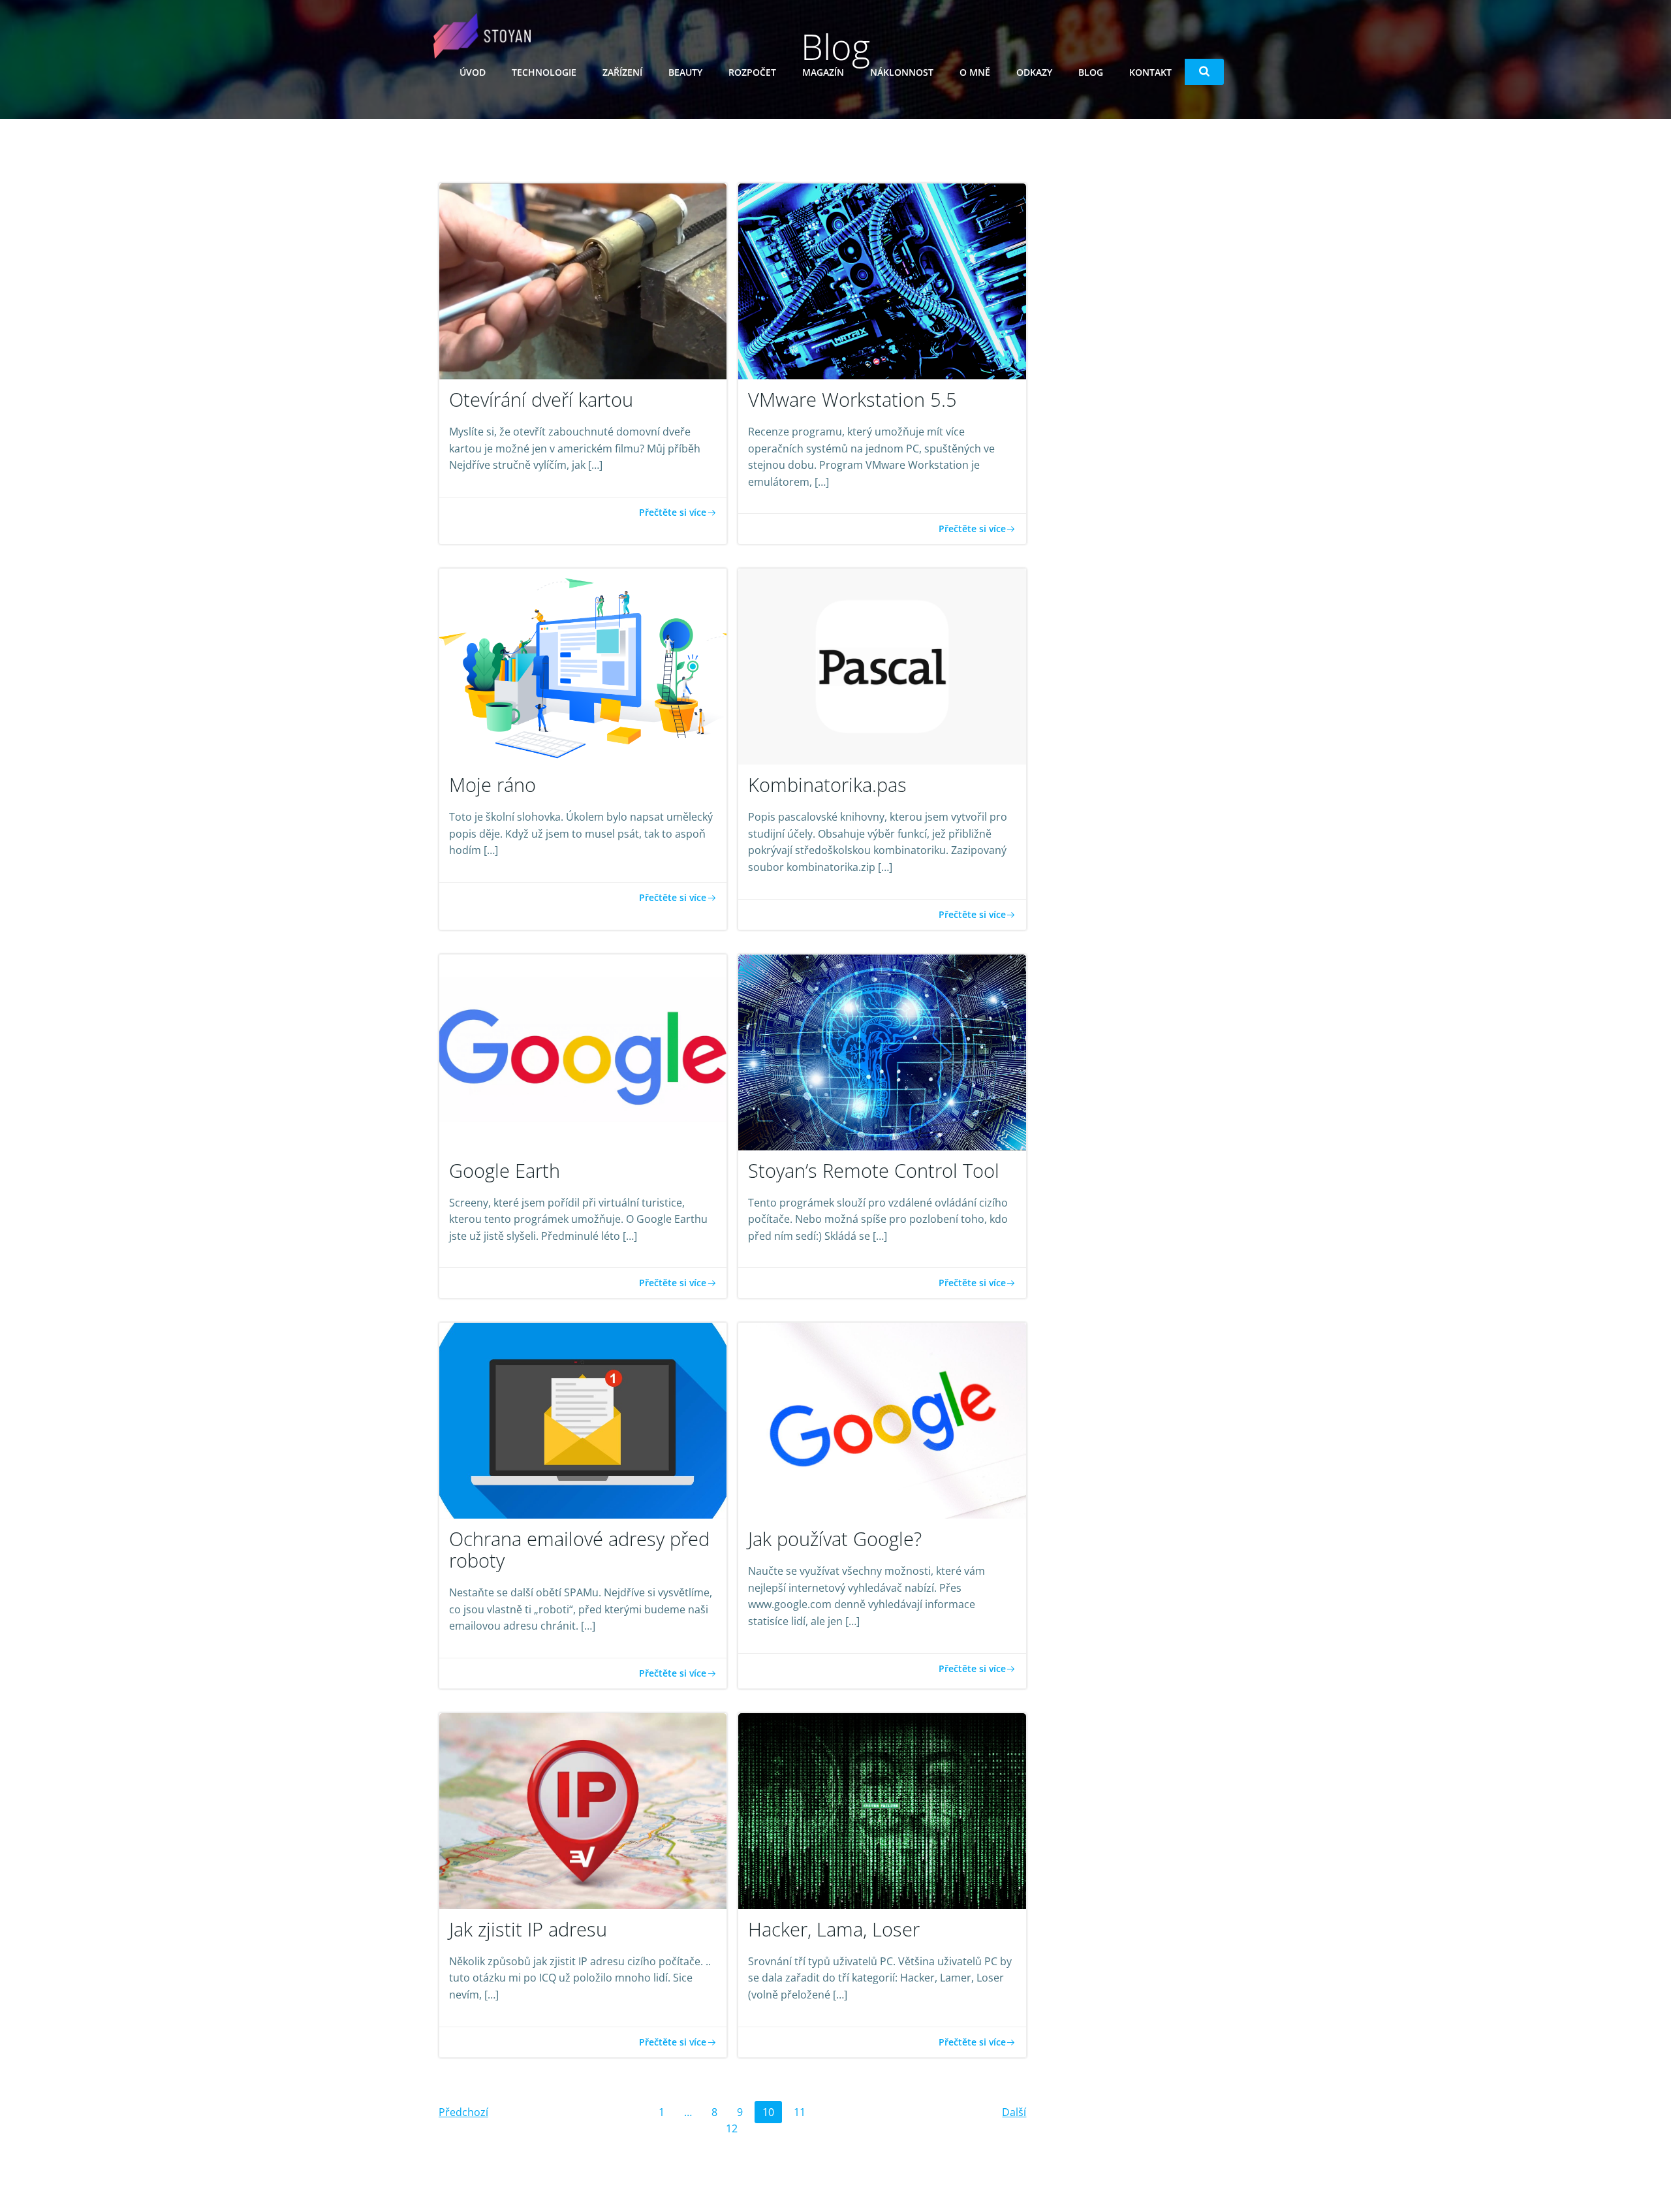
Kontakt (1150, 72)
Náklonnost (902, 72)
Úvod (473, 72)
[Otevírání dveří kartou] (583, 280)
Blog (1091, 72)
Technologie (544, 72)
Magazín (823, 72)
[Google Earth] (583, 1051)
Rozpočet (752, 72)
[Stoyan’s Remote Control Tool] (882, 1051)
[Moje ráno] (583, 666)
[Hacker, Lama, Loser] (882, 1810)
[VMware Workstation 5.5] (882, 280)
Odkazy (1034, 72)
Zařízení (622, 72)
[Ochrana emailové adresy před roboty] (583, 1420)
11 (803, 2110)
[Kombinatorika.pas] (882, 666)
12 (735, 2126)
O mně (975, 72)
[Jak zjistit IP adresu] (583, 1810)
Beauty (685, 72)
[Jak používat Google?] (882, 1420)
